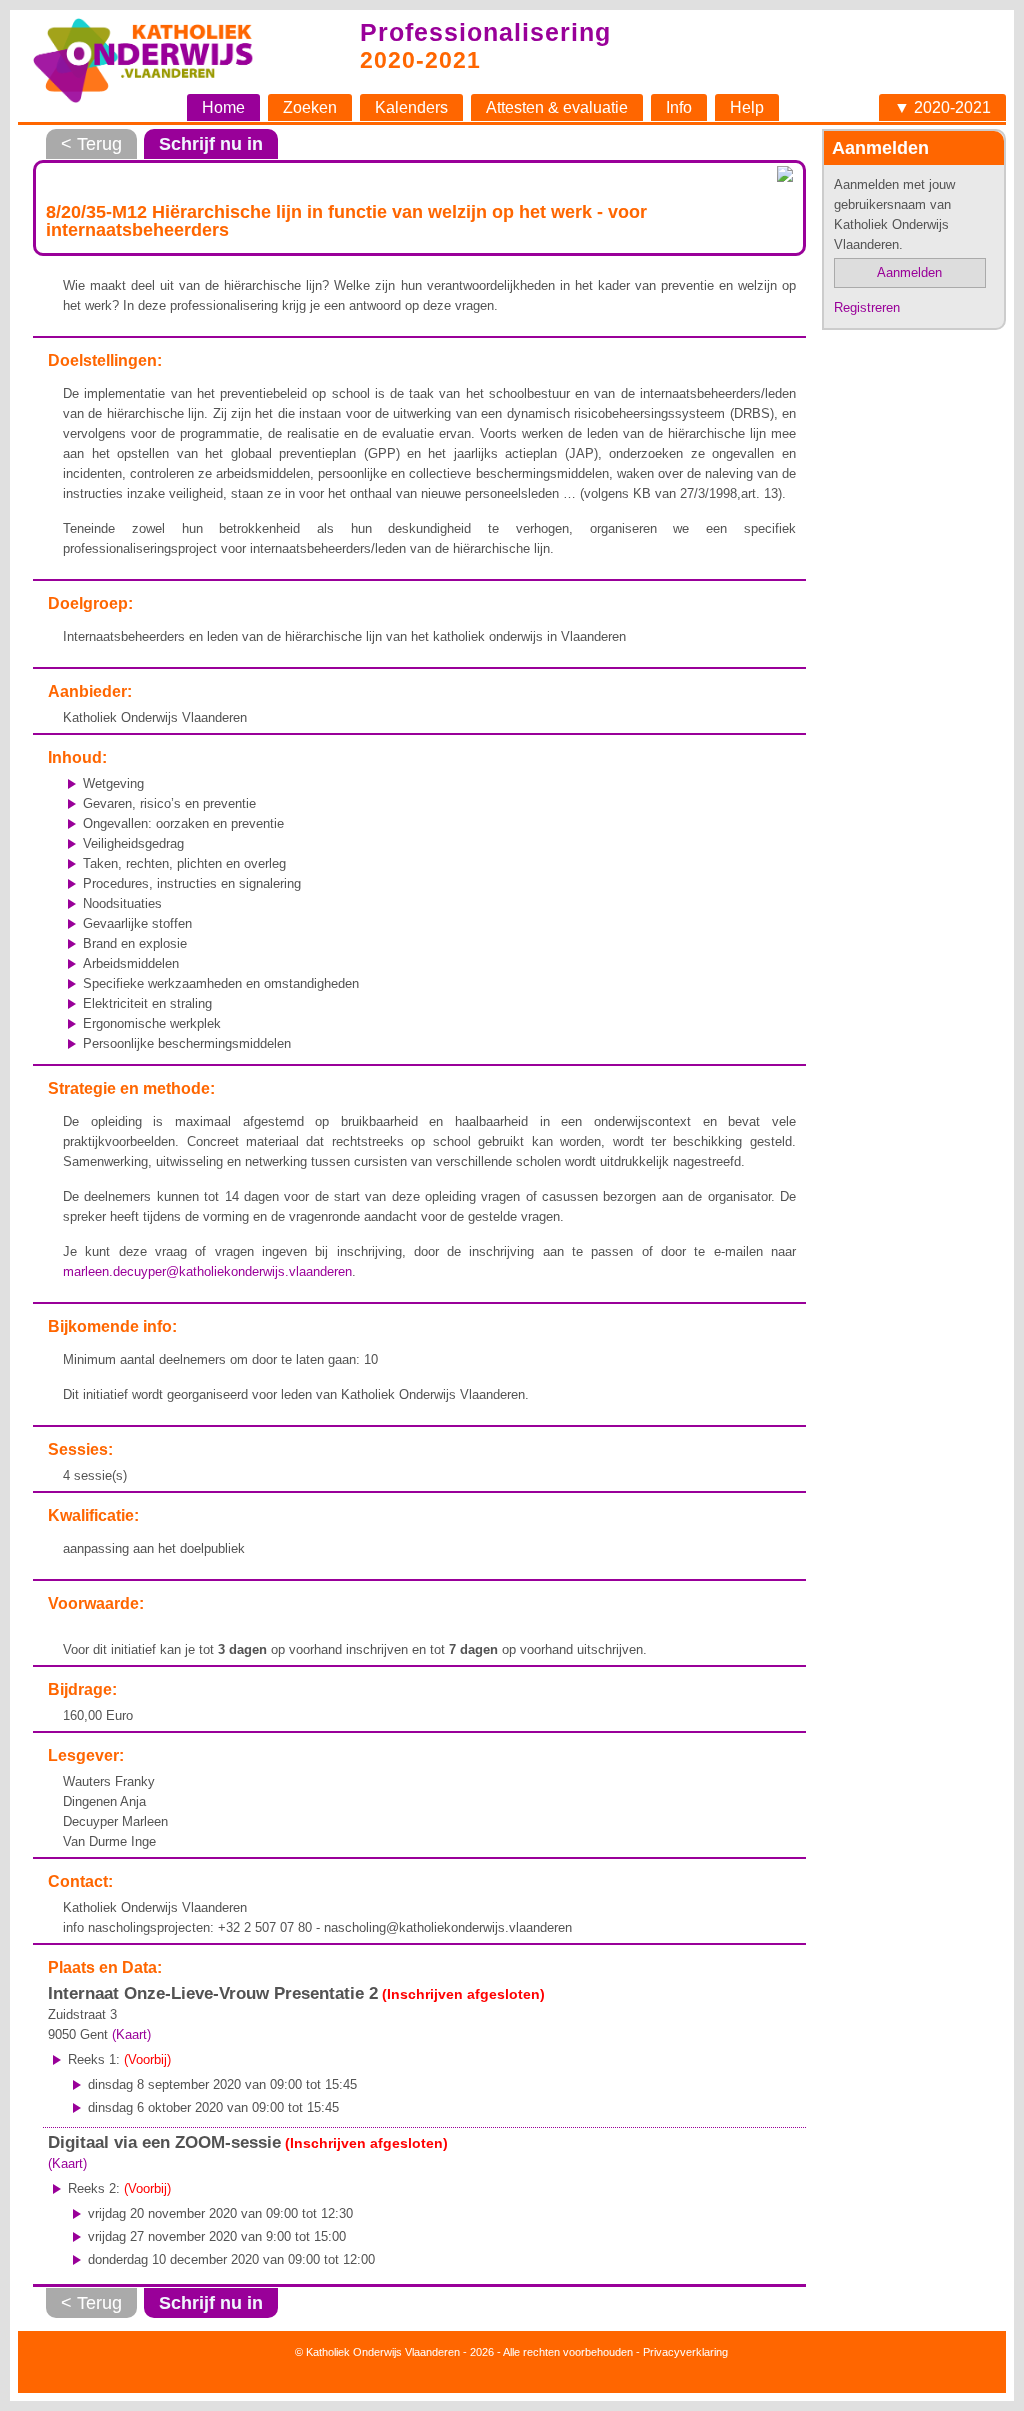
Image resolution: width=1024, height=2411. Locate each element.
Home (223, 107)
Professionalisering (485, 32)
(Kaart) (131, 2034)
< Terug (91, 144)
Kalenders (411, 107)
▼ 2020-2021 (942, 107)
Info (679, 107)
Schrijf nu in (211, 144)
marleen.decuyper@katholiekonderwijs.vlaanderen (207, 1271)
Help (747, 107)
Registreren (867, 307)
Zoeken (310, 107)
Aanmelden (909, 272)
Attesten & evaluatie (557, 107)
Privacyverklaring (685, 2352)
